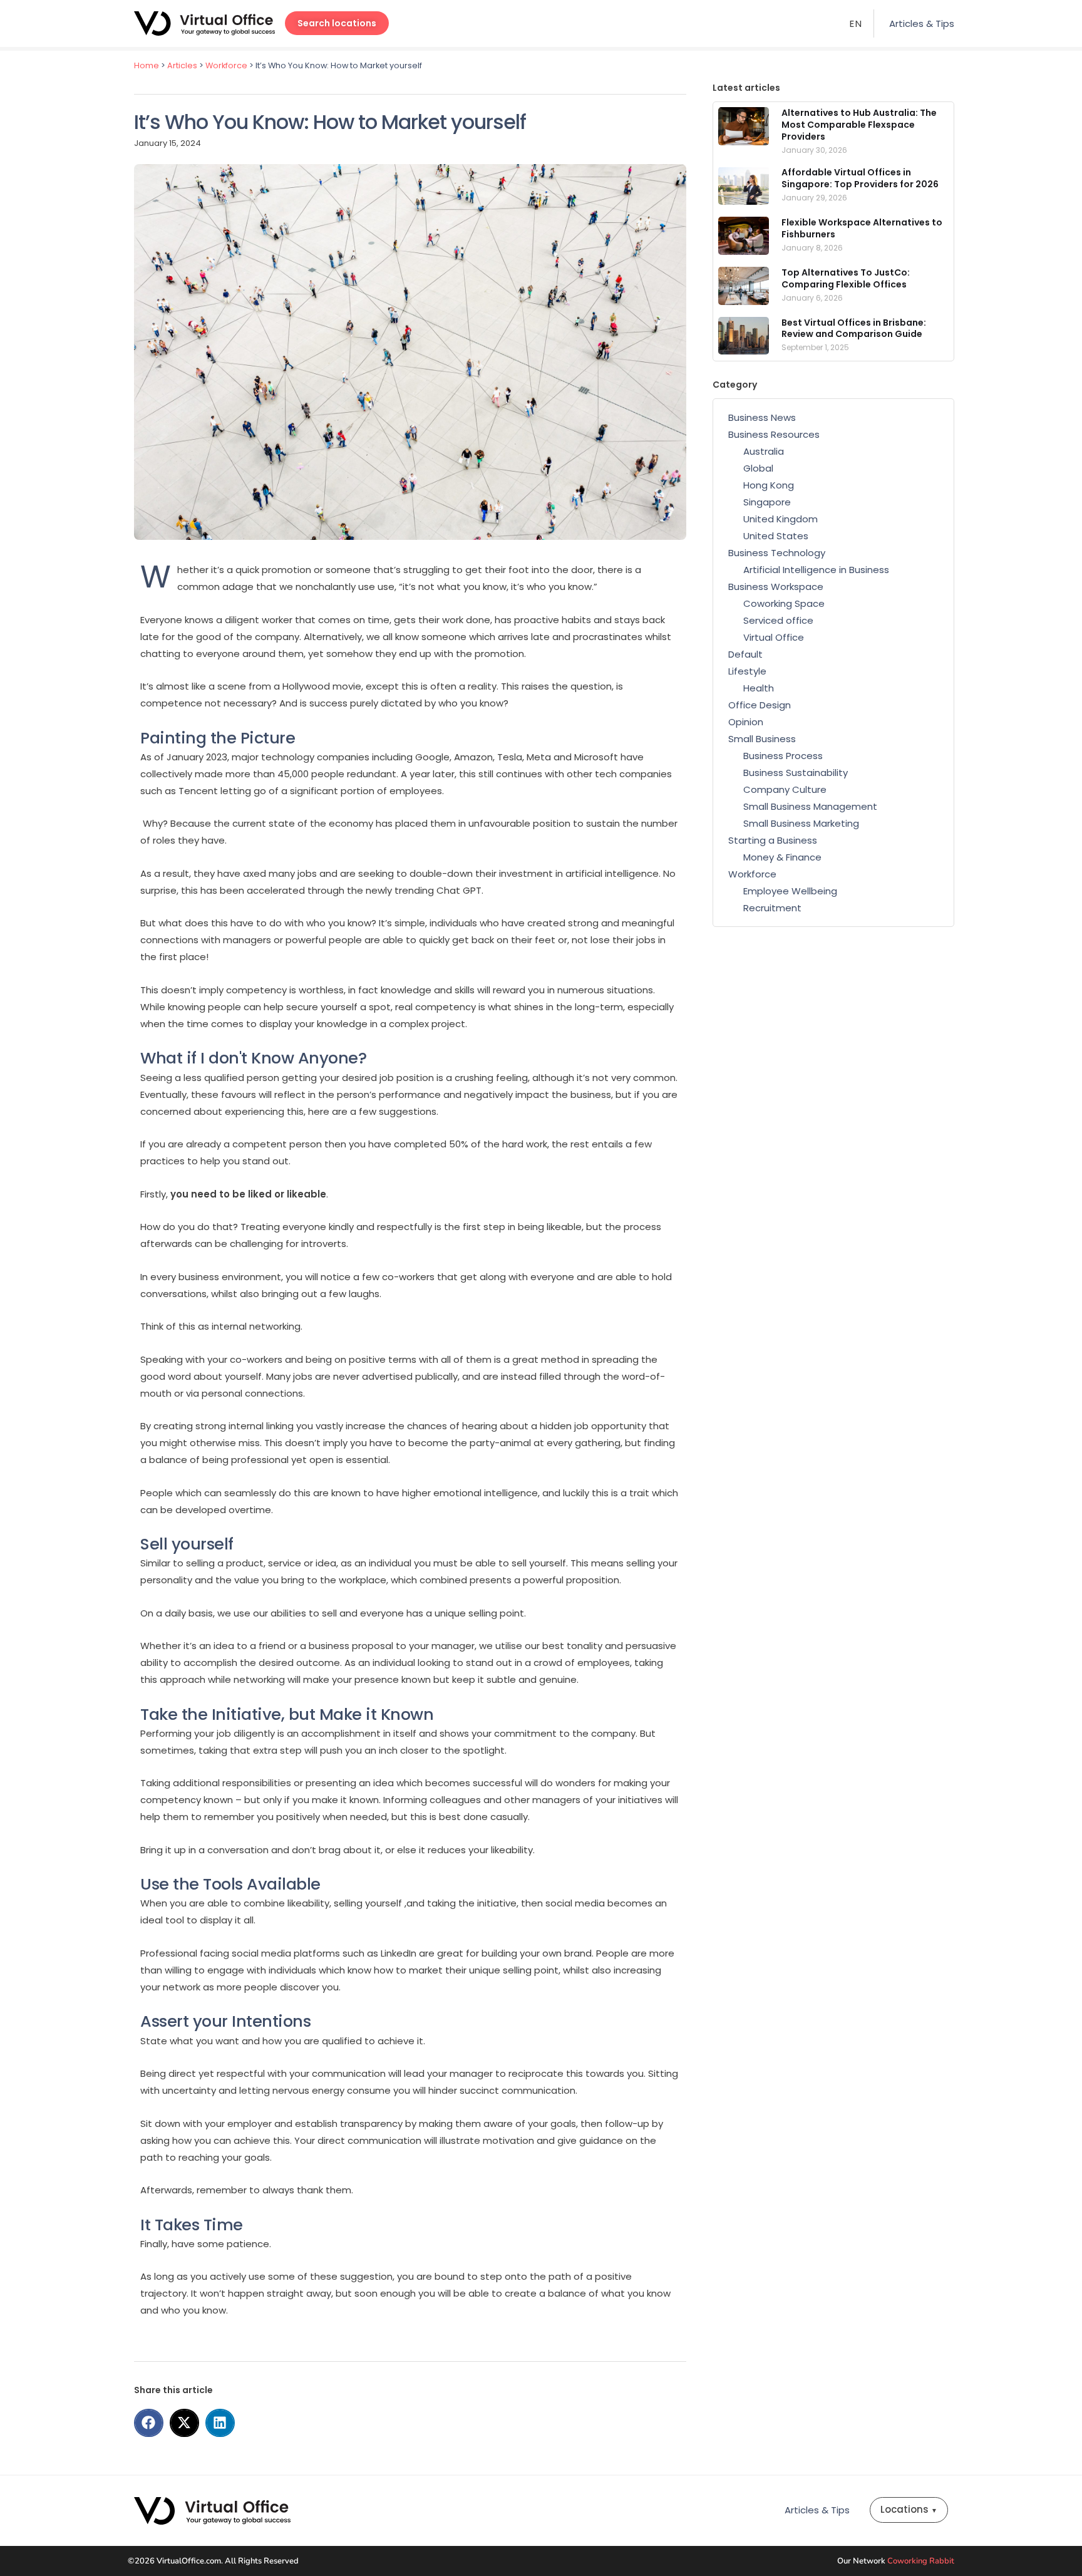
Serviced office (778, 620)
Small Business (762, 739)
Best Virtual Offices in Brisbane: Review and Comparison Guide (854, 328)
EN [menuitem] (856, 24)
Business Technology (777, 553)
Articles (182, 65)
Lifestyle (747, 671)
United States (776, 536)
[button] (149, 2423)
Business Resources (774, 434)
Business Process (783, 756)
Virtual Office (774, 637)
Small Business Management (810, 806)
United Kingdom (781, 519)
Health (759, 688)
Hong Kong (769, 485)
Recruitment (772, 908)
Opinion (746, 722)
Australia (764, 451)
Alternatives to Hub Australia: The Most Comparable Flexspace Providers (859, 125)
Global (758, 468)
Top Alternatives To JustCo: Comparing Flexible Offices (846, 278)
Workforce (226, 65)
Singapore (767, 502)
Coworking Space (784, 603)
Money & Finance (782, 857)
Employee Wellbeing (790, 891)
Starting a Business (773, 840)
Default (745, 654)
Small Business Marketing (801, 823)
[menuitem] (856, 23)
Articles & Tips (922, 23)
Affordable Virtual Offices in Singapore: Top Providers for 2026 (860, 178)
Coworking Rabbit (921, 2561)
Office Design (760, 705)
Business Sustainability (796, 773)
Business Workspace (776, 587)
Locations (909, 2509)
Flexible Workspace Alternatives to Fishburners (862, 228)
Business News (762, 417)
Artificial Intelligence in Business (816, 570)
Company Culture (785, 789)
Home (147, 65)
